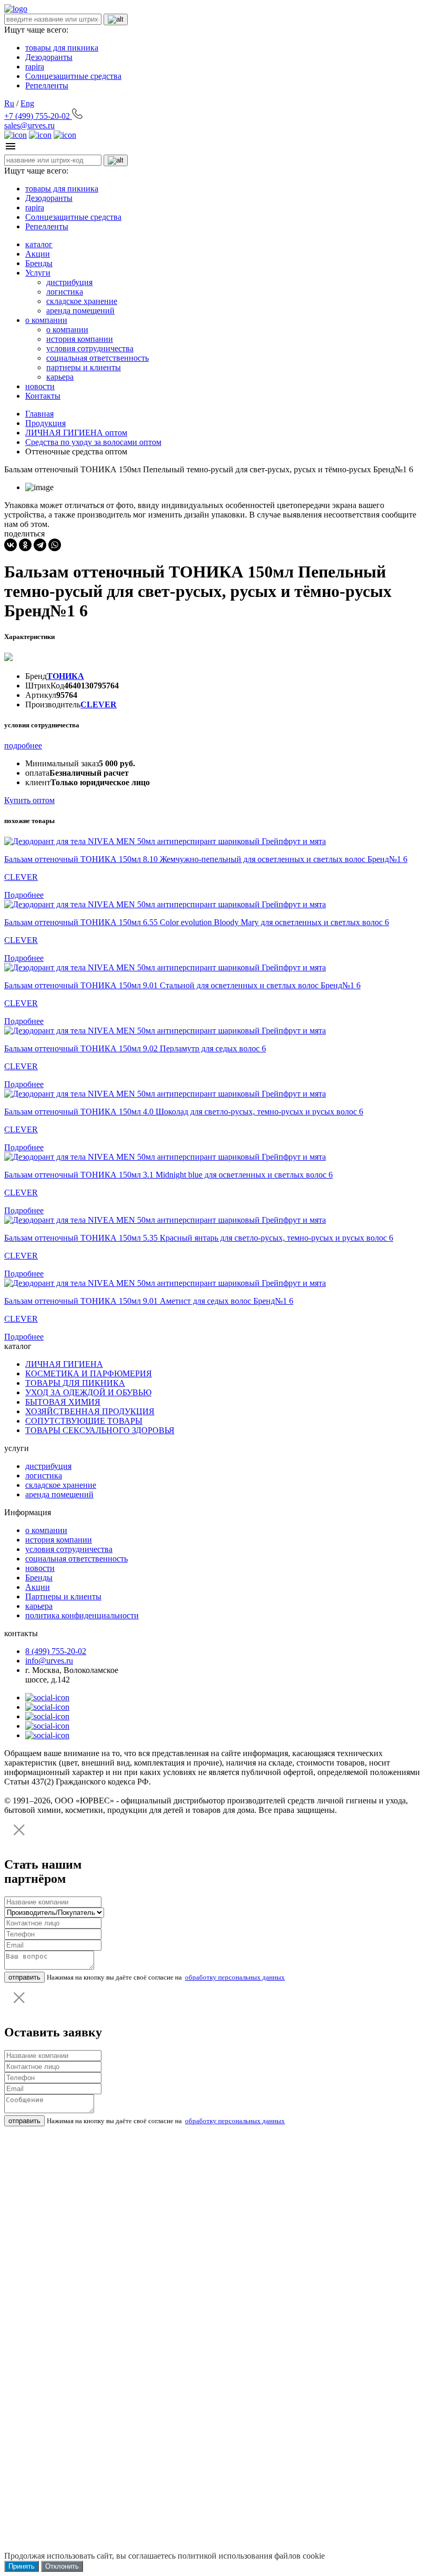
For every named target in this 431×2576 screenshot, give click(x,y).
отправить (24, 1977)
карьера (60, 377)
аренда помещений (80, 311)
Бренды (39, 263)
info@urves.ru (49, 1661)
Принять (22, 2566)
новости (40, 386)
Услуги (38, 273)
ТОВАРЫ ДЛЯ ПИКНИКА (75, 1383)
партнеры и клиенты (84, 367)
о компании (46, 320)
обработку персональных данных (235, 1977)
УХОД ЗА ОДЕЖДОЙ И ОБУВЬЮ (88, 1392)
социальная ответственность (98, 358)
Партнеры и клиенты (63, 1596)
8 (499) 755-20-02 (56, 1651)
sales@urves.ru (29, 125)
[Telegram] (40, 545)
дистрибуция (69, 282)
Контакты (43, 396)
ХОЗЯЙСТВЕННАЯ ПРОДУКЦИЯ (90, 1411)
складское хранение (82, 301)
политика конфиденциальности (82, 1615)
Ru (9, 103)
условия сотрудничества (90, 348)
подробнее (23, 746)
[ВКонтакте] (11, 545)
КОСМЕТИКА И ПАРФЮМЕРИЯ (89, 1373)
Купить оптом (29, 800)
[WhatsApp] (55, 545)
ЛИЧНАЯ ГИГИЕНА (64, 1364)
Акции (38, 254)
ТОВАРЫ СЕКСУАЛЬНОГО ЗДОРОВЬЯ (100, 1430)
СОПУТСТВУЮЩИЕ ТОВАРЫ (84, 1421)
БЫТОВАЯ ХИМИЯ (63, 1402)
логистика (65, 292)
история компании (80, 339)
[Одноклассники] (25, 545)
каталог (39, 244)
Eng (27, 103)
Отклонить (62, 2566)
